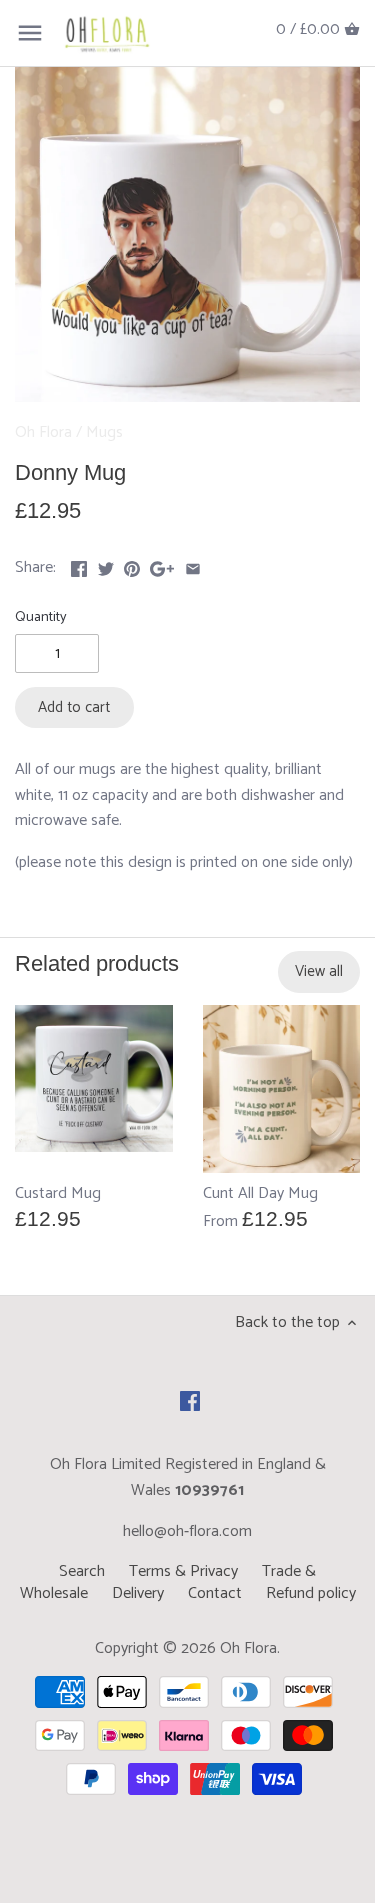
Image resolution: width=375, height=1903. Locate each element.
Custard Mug (58, 1193)
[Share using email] (193, 565)
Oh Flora (43, 432)
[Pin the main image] (132, 565)
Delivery (138, 1593)
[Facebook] (190, 1401)
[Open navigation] (30, 33)
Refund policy (311, 1593)
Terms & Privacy (183, 1571)
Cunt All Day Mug (260, 1193)
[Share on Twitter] (106, 565)
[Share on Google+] (162, 565)
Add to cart (74, 707)
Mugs (104, 432)
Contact (215, 1593)
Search (82, 1571)
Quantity (41, 617)
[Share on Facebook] (79, 565)
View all (319, 971)
